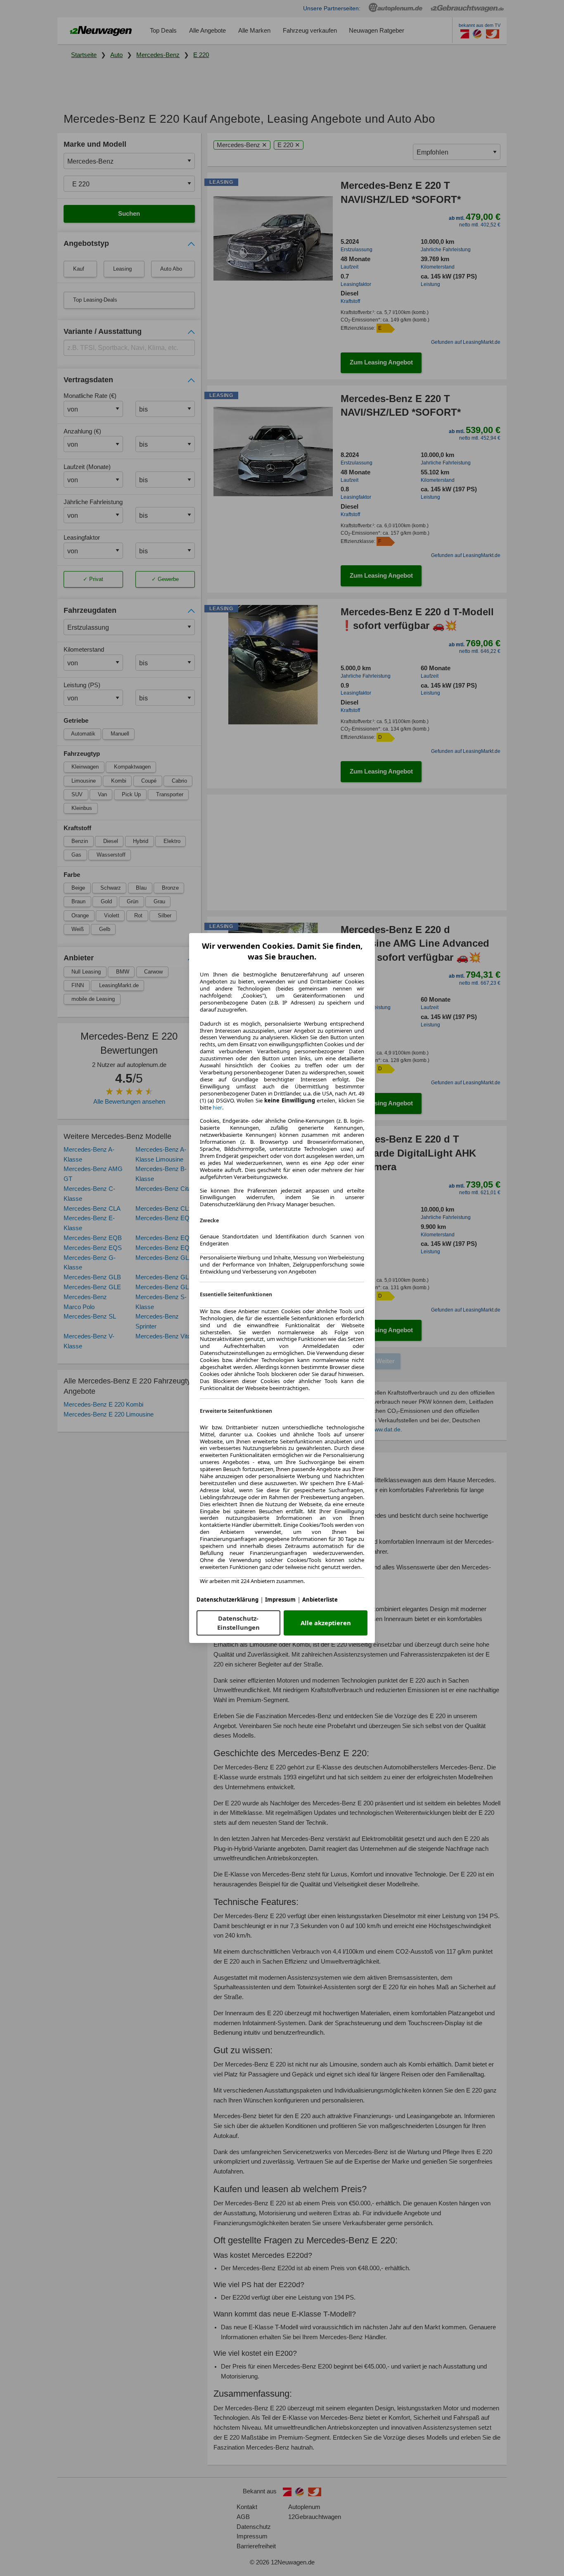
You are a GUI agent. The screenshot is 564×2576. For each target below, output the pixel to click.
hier (217, 1108)
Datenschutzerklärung (227, 1600)
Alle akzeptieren (326, 1623)
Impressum (280, 1600)
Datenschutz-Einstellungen (238, 1623)
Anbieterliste (320, 1600)
